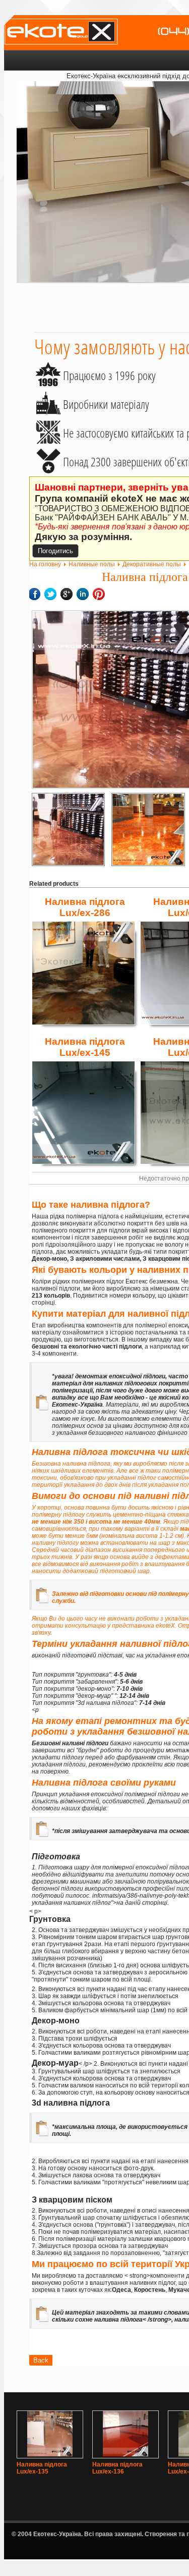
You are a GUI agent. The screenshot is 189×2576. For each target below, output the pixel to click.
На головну (45, 564)
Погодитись (55, 551)
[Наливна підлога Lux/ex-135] (50, 2454)
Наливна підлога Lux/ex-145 (85, 1047)
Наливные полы (92, 564)
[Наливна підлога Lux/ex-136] (125, 2454)
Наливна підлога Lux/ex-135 (42, 2468)
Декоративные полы (152, 564)
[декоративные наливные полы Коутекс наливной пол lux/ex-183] (68, 829)
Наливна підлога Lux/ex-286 (85, 907)
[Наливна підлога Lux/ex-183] (148, 829)
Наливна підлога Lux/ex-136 (117, 2468)
